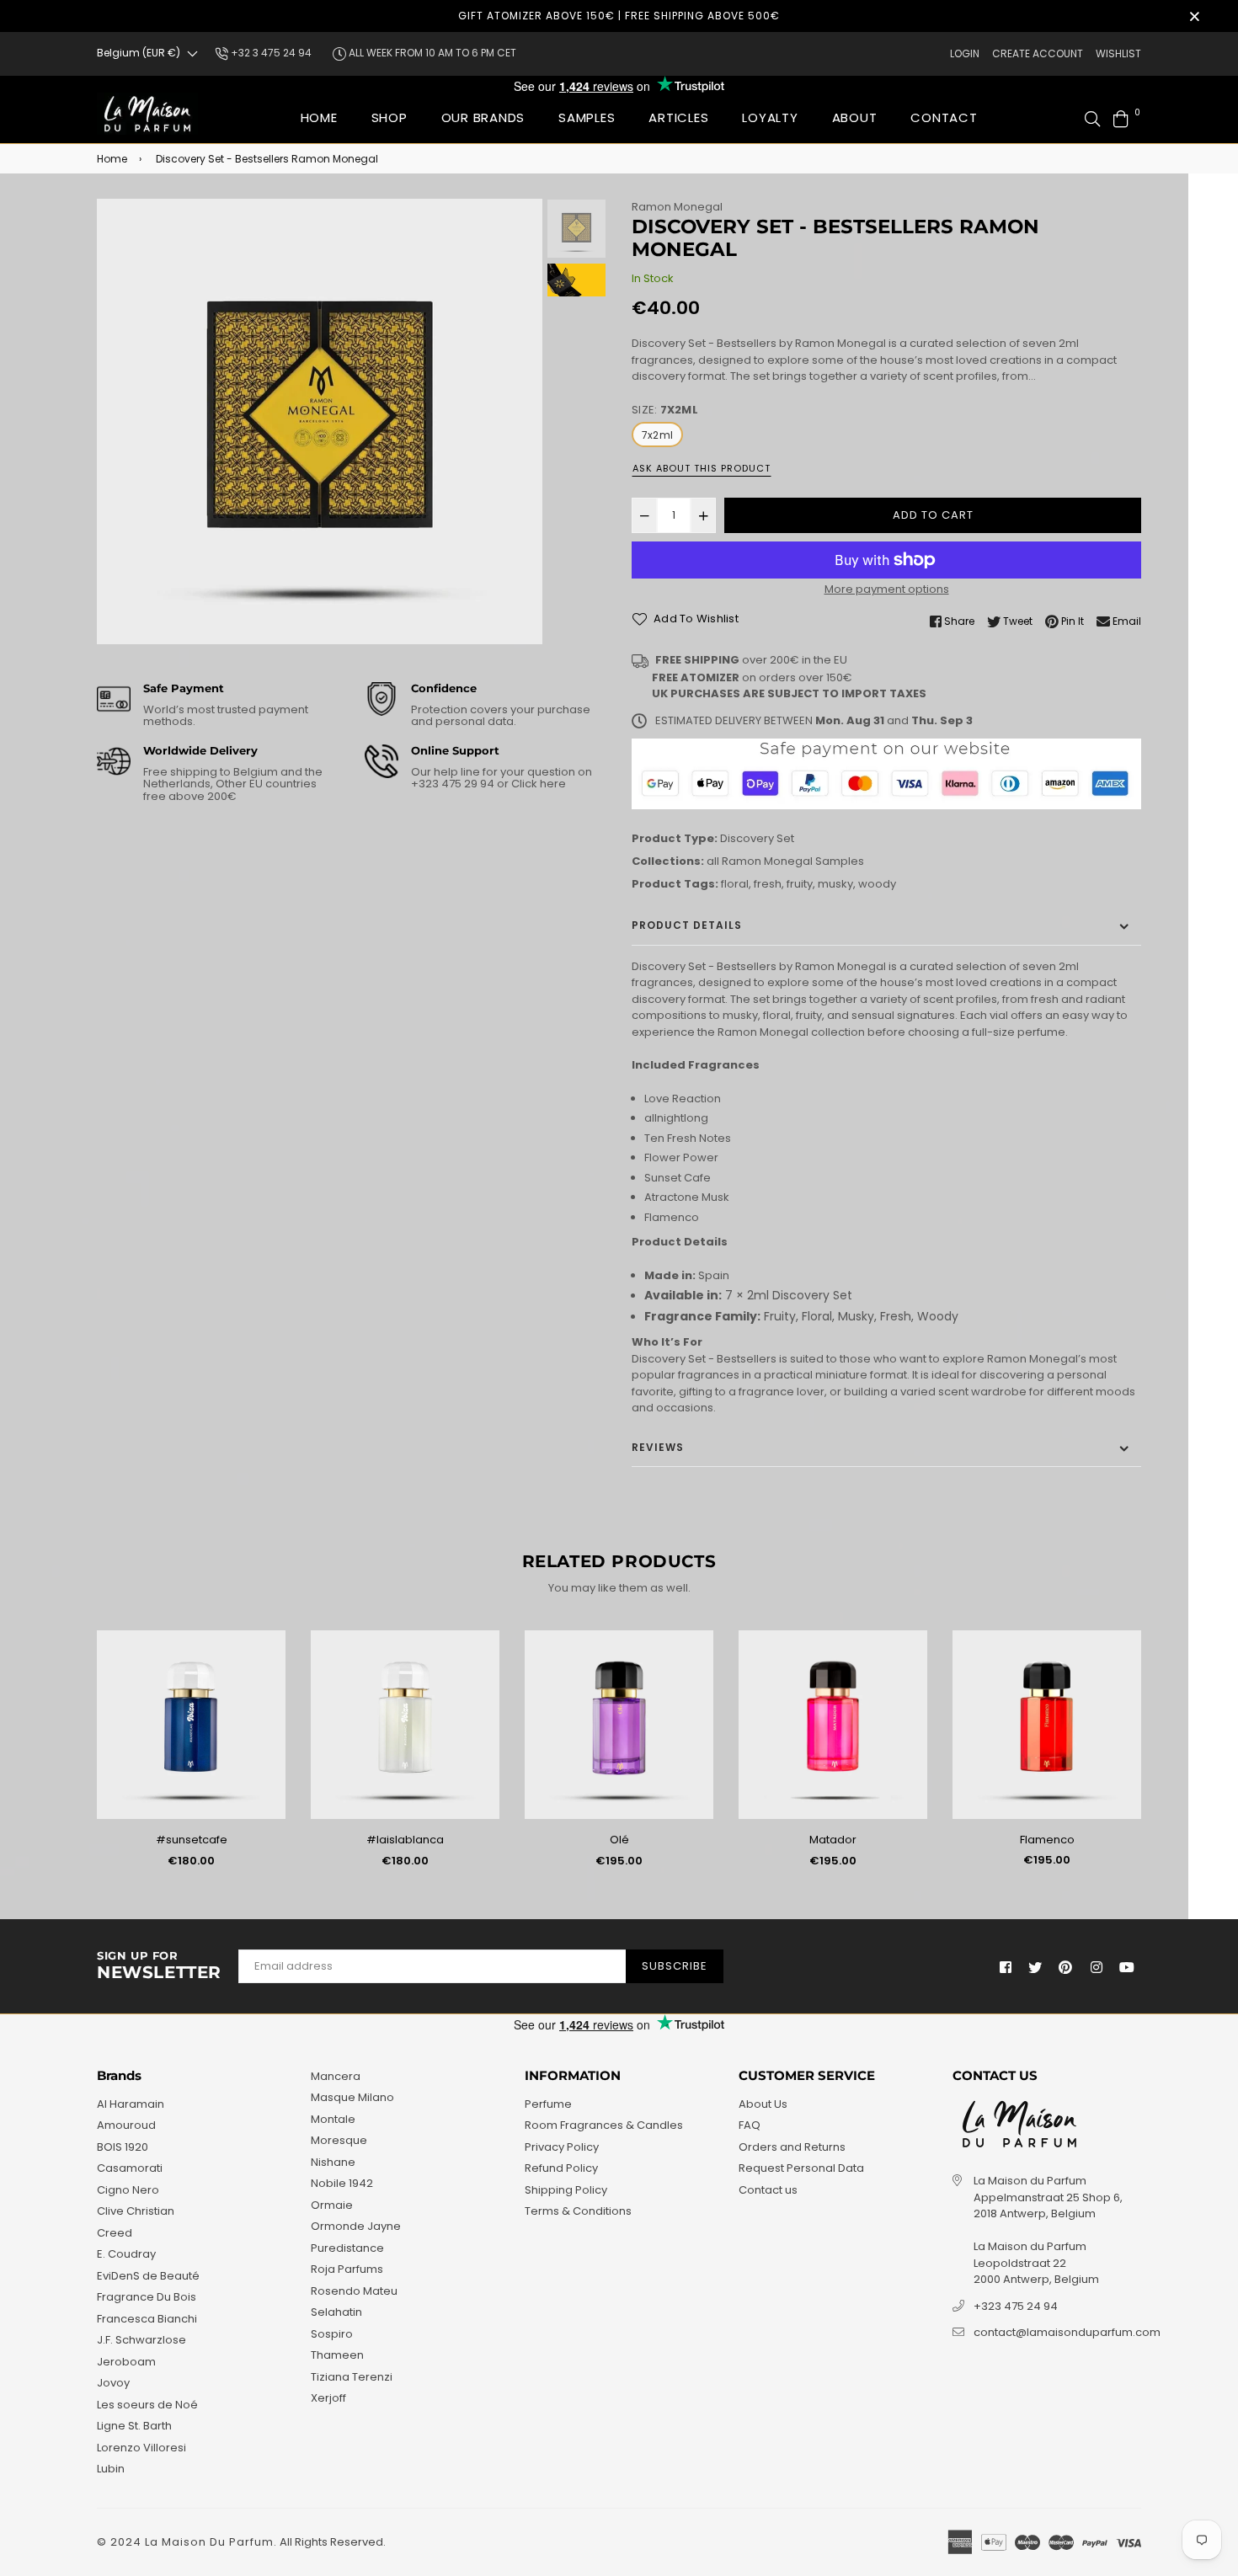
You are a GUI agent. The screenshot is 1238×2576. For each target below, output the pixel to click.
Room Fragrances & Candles (604, 2125)
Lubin (111, 2469)
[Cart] (1121, 117)
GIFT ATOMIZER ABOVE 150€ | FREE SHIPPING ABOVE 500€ (619, 16)
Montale (333, 2119)
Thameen (337, 2355)
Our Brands (483, 117)
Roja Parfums (347, 2269)
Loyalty (770, 117)
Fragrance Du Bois (147, 2297)
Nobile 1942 (342, 2183)
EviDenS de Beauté (148, 2276)
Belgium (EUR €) (139, 53)
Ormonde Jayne (356, 2226)
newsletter (159, 1966)
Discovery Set (757, 838)
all (713, 861)
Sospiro (332, 2334)
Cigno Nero (128, 2190)
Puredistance (347, 2248)
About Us (763, 2104)
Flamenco (1047, 1840)
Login (965, 53)
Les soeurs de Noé (147, 2405)
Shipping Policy (566, 2190)
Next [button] (521, 422)
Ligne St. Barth (134, 2426)
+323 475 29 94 (454, 784)
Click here (537, 784)
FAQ (750, 2125)
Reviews (658, 1447)
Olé (619, 1840)
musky (835, 884)
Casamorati (130, 2168)
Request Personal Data (801, 2168)
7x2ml (657, 435)
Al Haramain (131, 2104)
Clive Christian (136, 2211)
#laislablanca (405, 1840)
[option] (320, 421)
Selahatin (336, 2312)
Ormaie (332, 2205)
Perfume (548, 2104)
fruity (800, 884)
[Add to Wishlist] (267, 1670)
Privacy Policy (562, 2147)
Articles (678, 117)
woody (877, 884)
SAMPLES (587, 117)
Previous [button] (118, 422)
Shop (390, 117)
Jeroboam (126, 2362)
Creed (115, 2233)
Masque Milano (352, 2097)
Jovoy (113, 2383)
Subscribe (675, 1966)
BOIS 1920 (123, 2147)
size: (665, 410)
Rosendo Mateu (354, 2291)
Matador (833, 1840)
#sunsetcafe (192, 1840)
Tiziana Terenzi (352, 2377)
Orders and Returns (792, 2147)
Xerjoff (328, 2398)
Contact (944, 117)
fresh (768, 884)
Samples (840, 861)
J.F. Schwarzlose (141, 2340)
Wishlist (1118, 53)
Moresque (339, 2140)
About (855, 117)
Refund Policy (561, 2168)
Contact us (768, 2190)
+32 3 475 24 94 (270, 53)
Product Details (687, 925)
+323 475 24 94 (1016, 2306)
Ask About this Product (702, 468)
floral (735, 884)
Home (319, 117)
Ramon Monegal (677, 207)
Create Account (1038, 53)
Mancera (336, 2076)
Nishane (333, 2162)
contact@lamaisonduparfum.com (1067, 2332)
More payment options (887, 589)
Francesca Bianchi (147, 2319)
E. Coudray (126, 2254)
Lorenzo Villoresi (141, 2448)
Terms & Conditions (578, 2211)
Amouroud (126, 2125)
